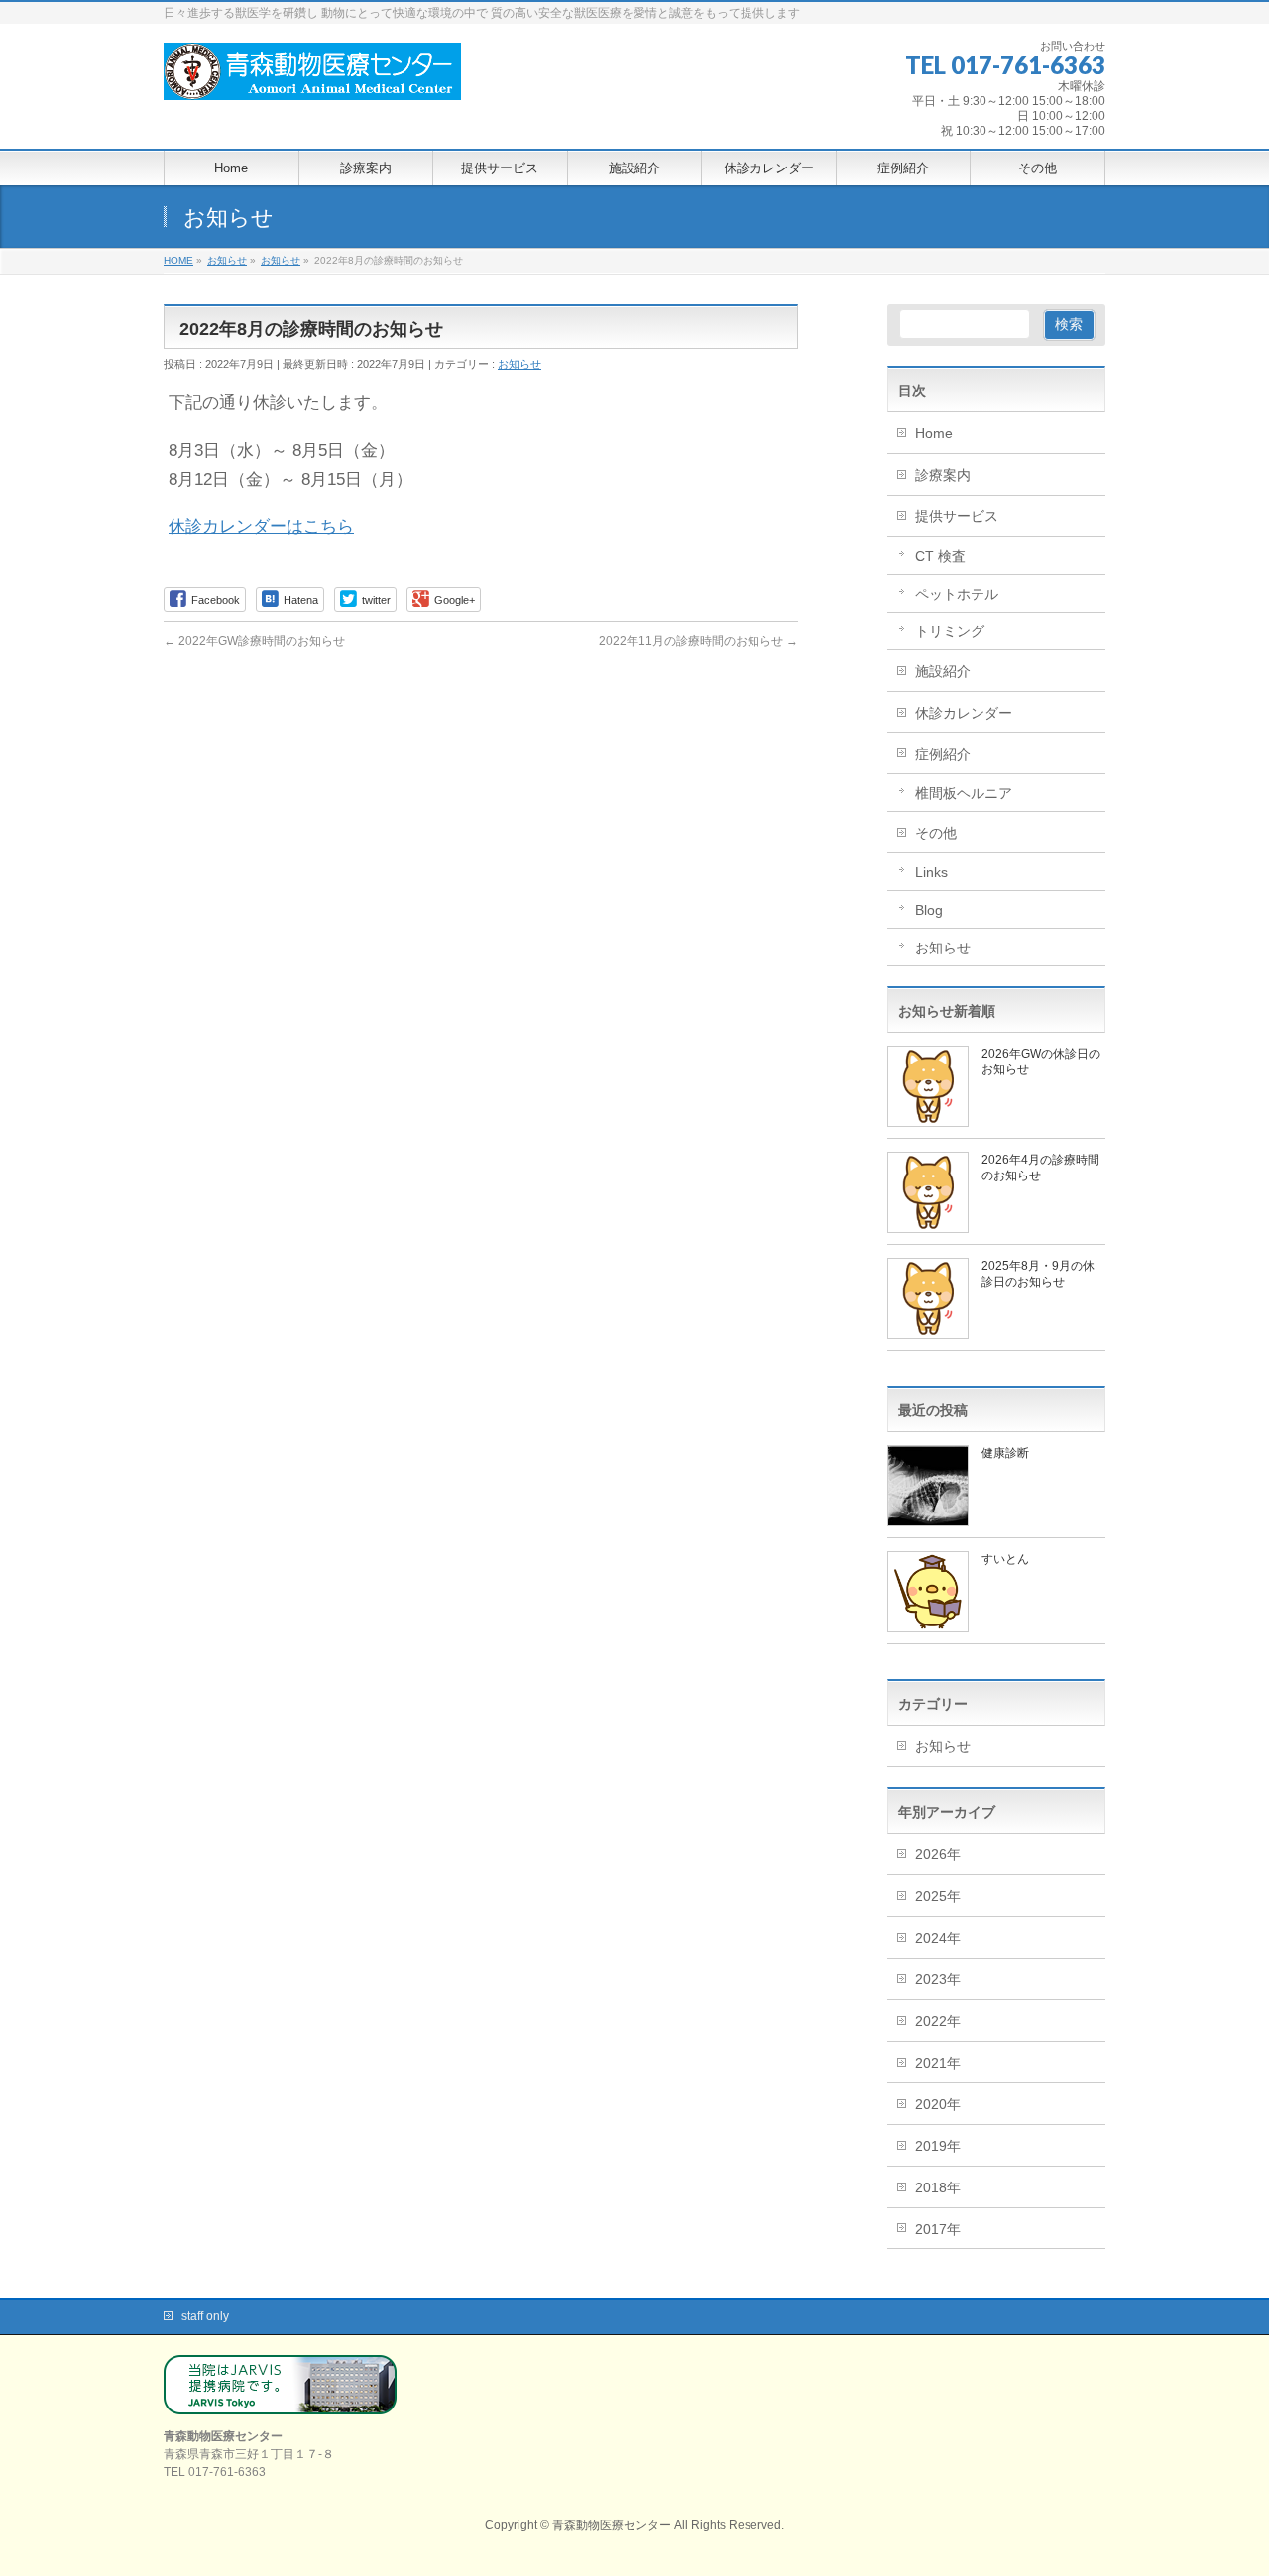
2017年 (938, 2229)
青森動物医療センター (612, 2525)
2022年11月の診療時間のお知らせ (698, 641)
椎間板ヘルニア (964, 793)
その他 (936, 833)
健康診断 (1005, 1453)
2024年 (938, 1938)
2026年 (938, 1854)
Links (931, 872)
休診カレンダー (964, 713)
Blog (929, 910)
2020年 (938, 2104)
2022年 (938, 2021)
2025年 (938, 1896)
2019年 (938, 2146)
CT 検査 (940, 556)
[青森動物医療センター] (312, 79)
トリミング (950, 631)
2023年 (938, 1979)
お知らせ (519, 364)
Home (934, 433)
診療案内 (943, 475)
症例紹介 (943, 754)
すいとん (1005, 1559)
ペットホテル (957, 594)
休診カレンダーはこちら (261, 527)
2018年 (938, 2187)
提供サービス (957, 516)
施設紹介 (943, 671)
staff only (205, 2316)
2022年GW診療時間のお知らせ (254, 641)
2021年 (938, 2063)
